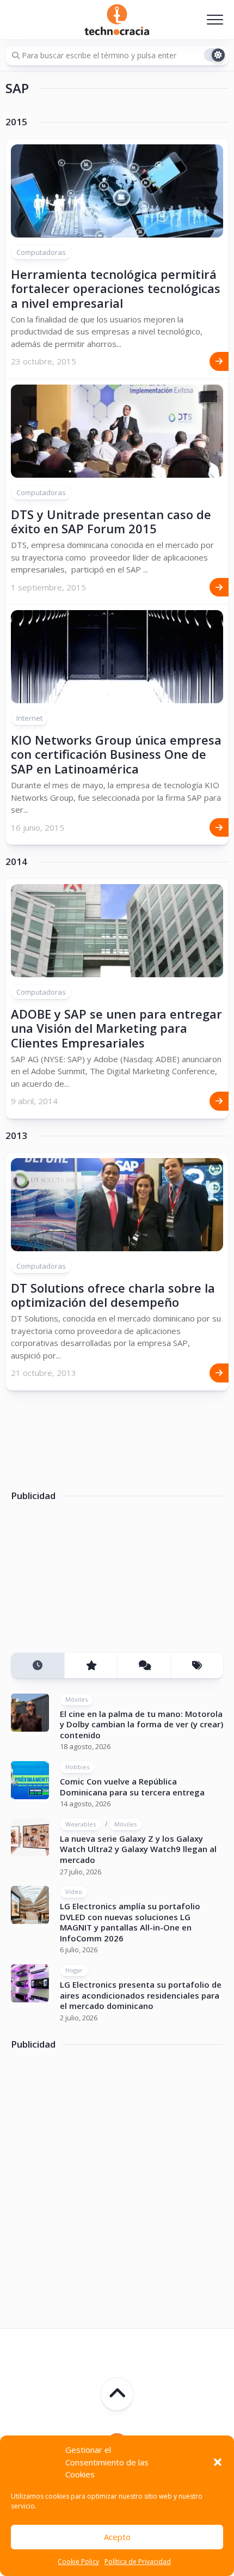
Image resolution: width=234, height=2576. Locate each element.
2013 (16, 1136)
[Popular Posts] (91, 1665)
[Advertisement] (93, 1581)
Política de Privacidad (138, 2562)
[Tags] (197, 1665)
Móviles (76, 1699)
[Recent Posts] (38, 1665)
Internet (29, 718)
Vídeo (74, 1892)
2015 (16, 122)
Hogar (74, 1970)
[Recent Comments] (144, 1665)
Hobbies (77, 1767)
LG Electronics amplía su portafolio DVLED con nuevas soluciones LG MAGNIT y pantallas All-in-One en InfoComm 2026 (130, 1922)
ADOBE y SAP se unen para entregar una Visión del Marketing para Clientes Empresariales (116, 1028)
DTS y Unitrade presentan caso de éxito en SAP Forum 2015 (111, 521)
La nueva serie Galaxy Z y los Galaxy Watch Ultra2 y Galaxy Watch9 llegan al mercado (138, 1849)
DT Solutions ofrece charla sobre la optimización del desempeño (113, 1295)
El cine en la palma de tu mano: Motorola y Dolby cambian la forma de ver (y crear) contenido (141, 1724)
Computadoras (41, 252)
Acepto (117, 2537)
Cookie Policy (78, 2562)
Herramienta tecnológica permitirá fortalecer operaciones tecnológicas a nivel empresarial (116, 288)
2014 (16, 862)
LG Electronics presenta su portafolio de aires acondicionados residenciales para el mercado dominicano (141, 1995)
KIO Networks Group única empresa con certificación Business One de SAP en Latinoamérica (116, 754)
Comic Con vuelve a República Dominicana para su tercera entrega (132, 1787)
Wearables (81, 1824)
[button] (218, 2462)
